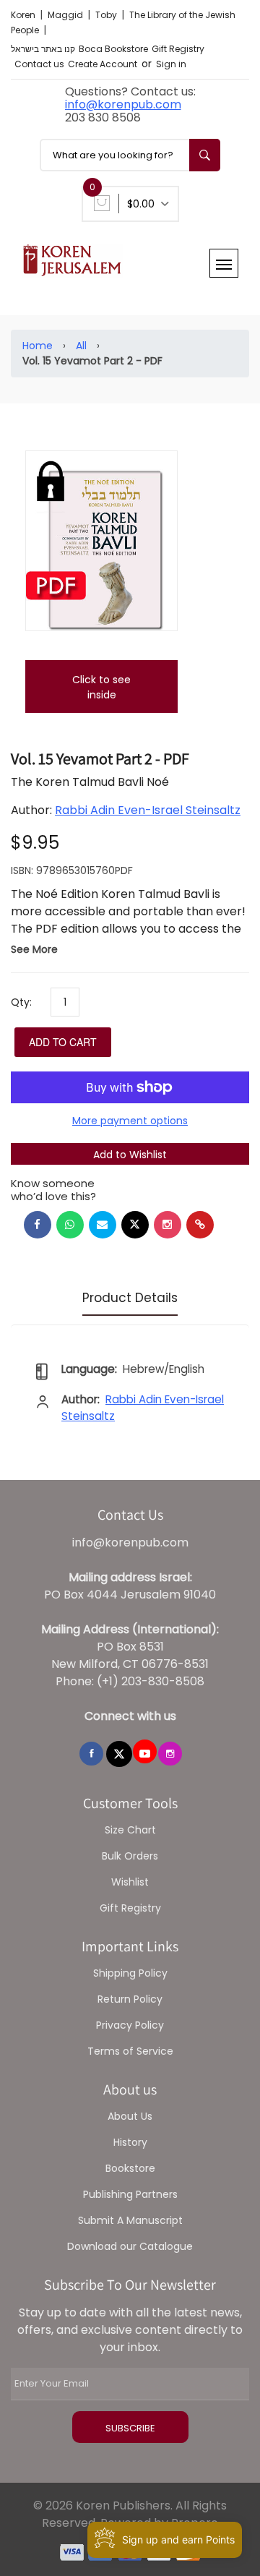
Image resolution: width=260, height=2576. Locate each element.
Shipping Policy (130, 1973)
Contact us (39, 64)
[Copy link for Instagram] (168, 1225)
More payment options (130, 1121)
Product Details (130, 1298)
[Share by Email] (103, 1225)
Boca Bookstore (113, 49)
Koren (24, 15)
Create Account (103, 64)
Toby (107, 15)
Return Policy (130, 1999)
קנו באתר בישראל (43, 49)
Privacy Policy (130, 2025)
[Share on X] (135, 1225)
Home (38, 346)
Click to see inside (101, 687)
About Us (130, 2116)
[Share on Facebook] (38, 1225)
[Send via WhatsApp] (70, 1225)
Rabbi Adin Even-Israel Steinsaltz (148, 810)
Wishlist (130, 1882)
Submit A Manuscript (130, 2220)
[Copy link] (200, 1225)
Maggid (66, 15)
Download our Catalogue (130, 2246)
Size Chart (130, 1830)
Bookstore (130, 2168)
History (130, 2142)
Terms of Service (130, 2051)
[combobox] (130, 155)
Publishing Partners (130, 2194)
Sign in (171, 64)
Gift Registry (178, 49)
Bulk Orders (130, 1856)
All (81, 346)
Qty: (21, 1002)
